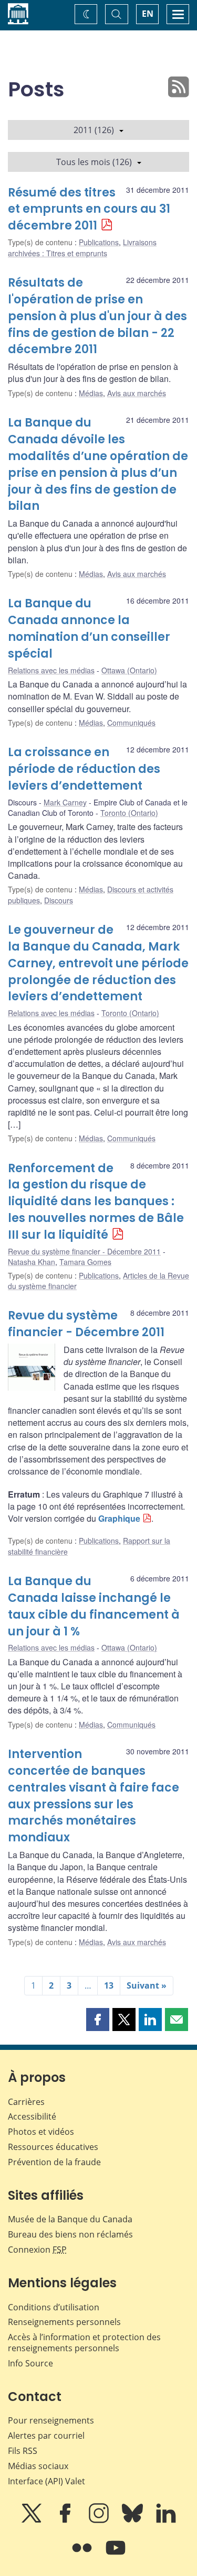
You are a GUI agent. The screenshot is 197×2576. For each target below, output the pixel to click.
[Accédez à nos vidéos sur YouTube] (116, 2555)
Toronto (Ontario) (129, 813)
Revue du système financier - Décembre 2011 (84, 1251)
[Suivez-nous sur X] (33, 2520)
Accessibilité (32, 2116)
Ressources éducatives (53, 2147)
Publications (99, 242)
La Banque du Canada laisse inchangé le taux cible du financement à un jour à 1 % (94, 1606)
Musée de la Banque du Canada (70, 2219)
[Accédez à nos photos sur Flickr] (83, 2555)
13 (109, 1985)
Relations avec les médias (51, 670)
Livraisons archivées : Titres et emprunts (82, 247)
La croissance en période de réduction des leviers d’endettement (84, 769)
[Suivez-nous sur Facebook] (66, 2520)
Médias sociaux (38, 2466)
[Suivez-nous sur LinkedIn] (166, 2520)
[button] (98, 2020)
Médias (91, 393)
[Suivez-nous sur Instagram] (100, 2520)
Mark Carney (65, 802)
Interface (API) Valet (46, 2481)
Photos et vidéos (41, 2132)
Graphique (119, 1518)
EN (148, 14)
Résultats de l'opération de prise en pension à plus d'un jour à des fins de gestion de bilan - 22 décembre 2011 (97, 316)
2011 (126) (94, 130)
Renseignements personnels (64, 2322)
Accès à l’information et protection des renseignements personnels (84, 2343)
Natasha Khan (32, 1262)
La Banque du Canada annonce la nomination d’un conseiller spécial (89, 629)
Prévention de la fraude (54, 2162)
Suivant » (147, 1985)
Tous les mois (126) (94, 162)
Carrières (26, 2102)
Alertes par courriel (46, 2436)
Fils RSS (23, 2451)
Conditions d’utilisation (54, 2307)
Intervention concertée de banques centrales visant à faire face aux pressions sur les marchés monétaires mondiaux (94, 1796)
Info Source (30, 2363)
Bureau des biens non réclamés (70, 2234)
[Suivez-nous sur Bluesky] (133, 2520)
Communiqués (131, 723)
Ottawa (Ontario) (129, 670)
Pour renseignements (51, 2420)
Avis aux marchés (137, 393)
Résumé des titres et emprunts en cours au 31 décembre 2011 (89, 209)
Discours (59, 900)
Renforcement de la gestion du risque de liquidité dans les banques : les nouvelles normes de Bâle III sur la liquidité (96, 1202)
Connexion (37, 2250)
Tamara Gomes (85, 1262)
